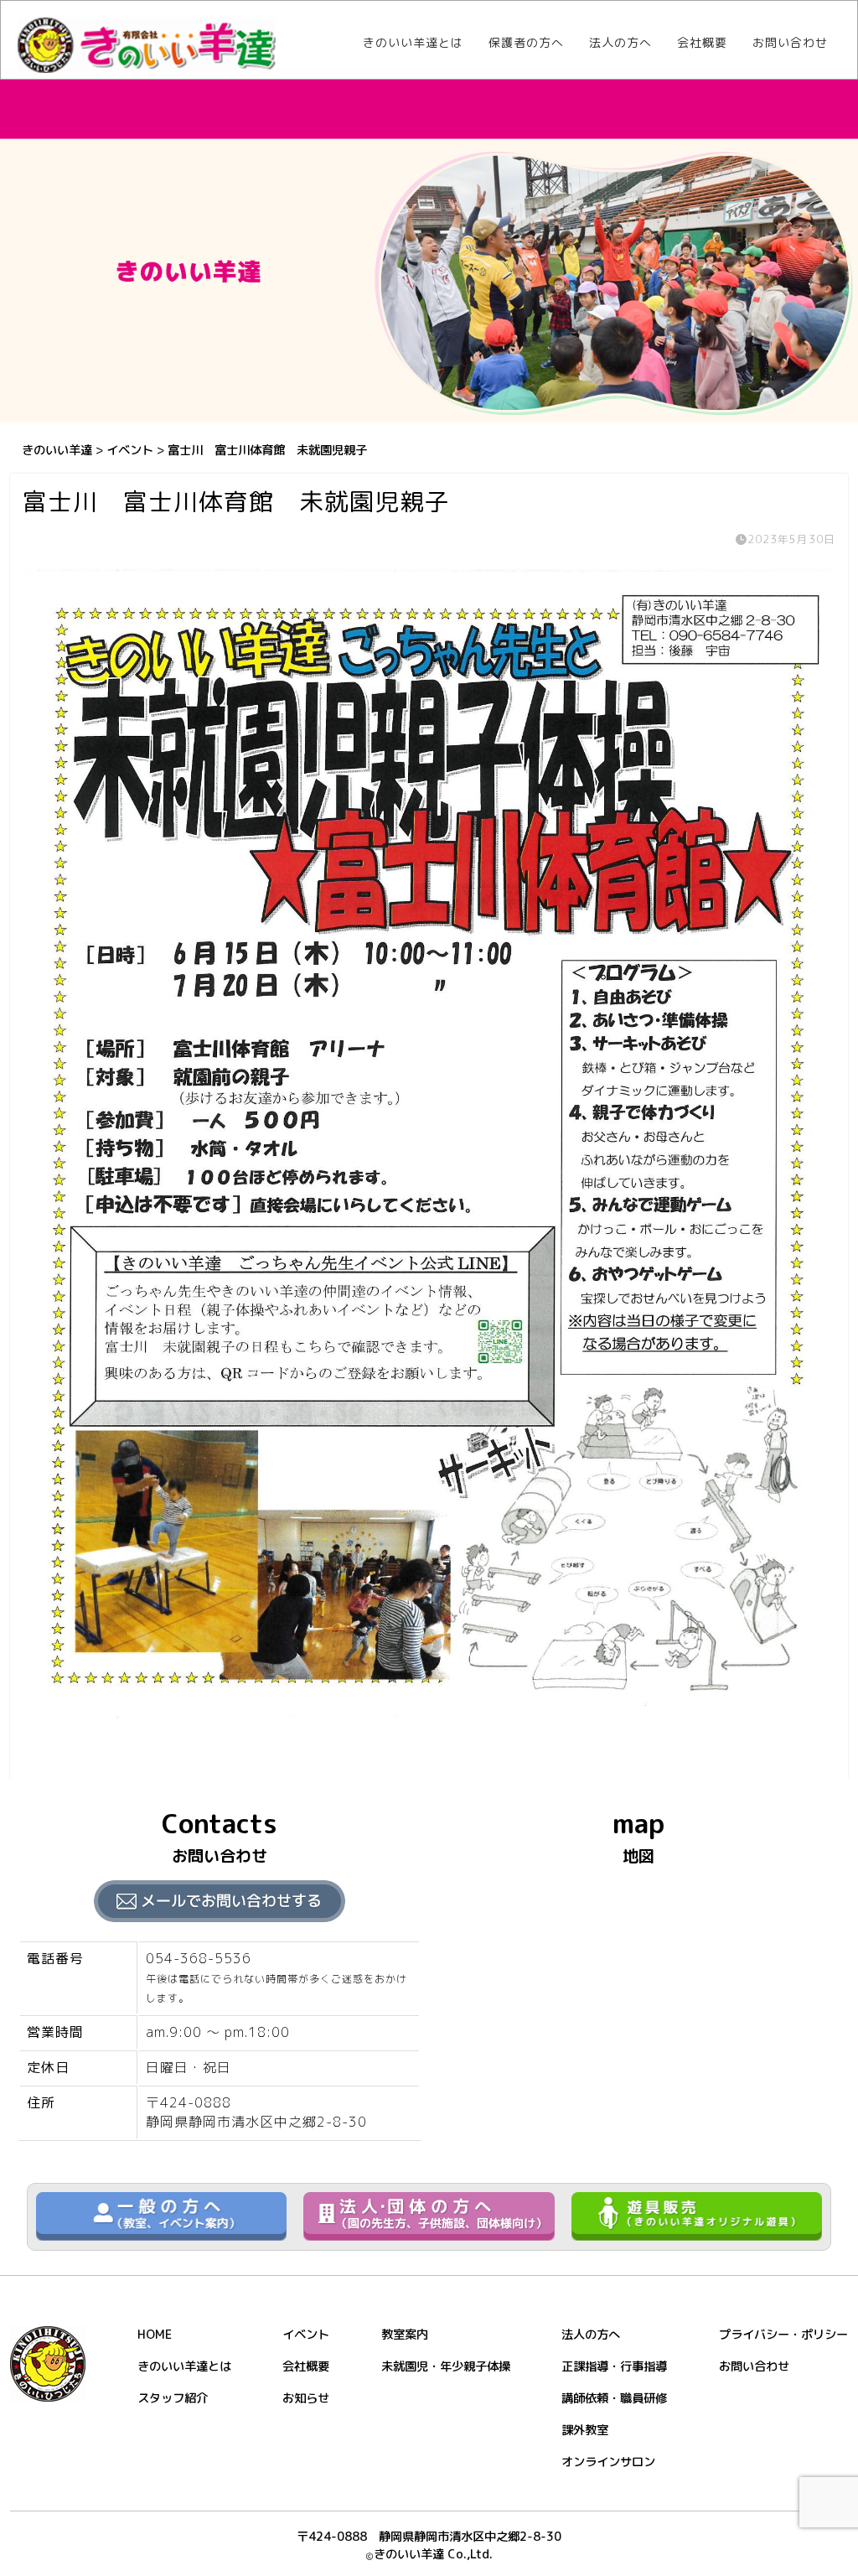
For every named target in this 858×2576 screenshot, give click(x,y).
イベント (306, 2335)
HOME (155, 2335)
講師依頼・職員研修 (614, 2398)
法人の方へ (620, 43)
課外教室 (585, 2430)
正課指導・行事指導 (614, 2366)
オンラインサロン (608, 2462)
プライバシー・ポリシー (783, 2335)
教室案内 (405, 2335)
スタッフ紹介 (173, 2398)
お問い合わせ (790, 43)
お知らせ (306, 2398)
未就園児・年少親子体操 (446, 2366)
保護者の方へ (526, 43)
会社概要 (702, 43)
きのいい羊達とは (413, 43)
